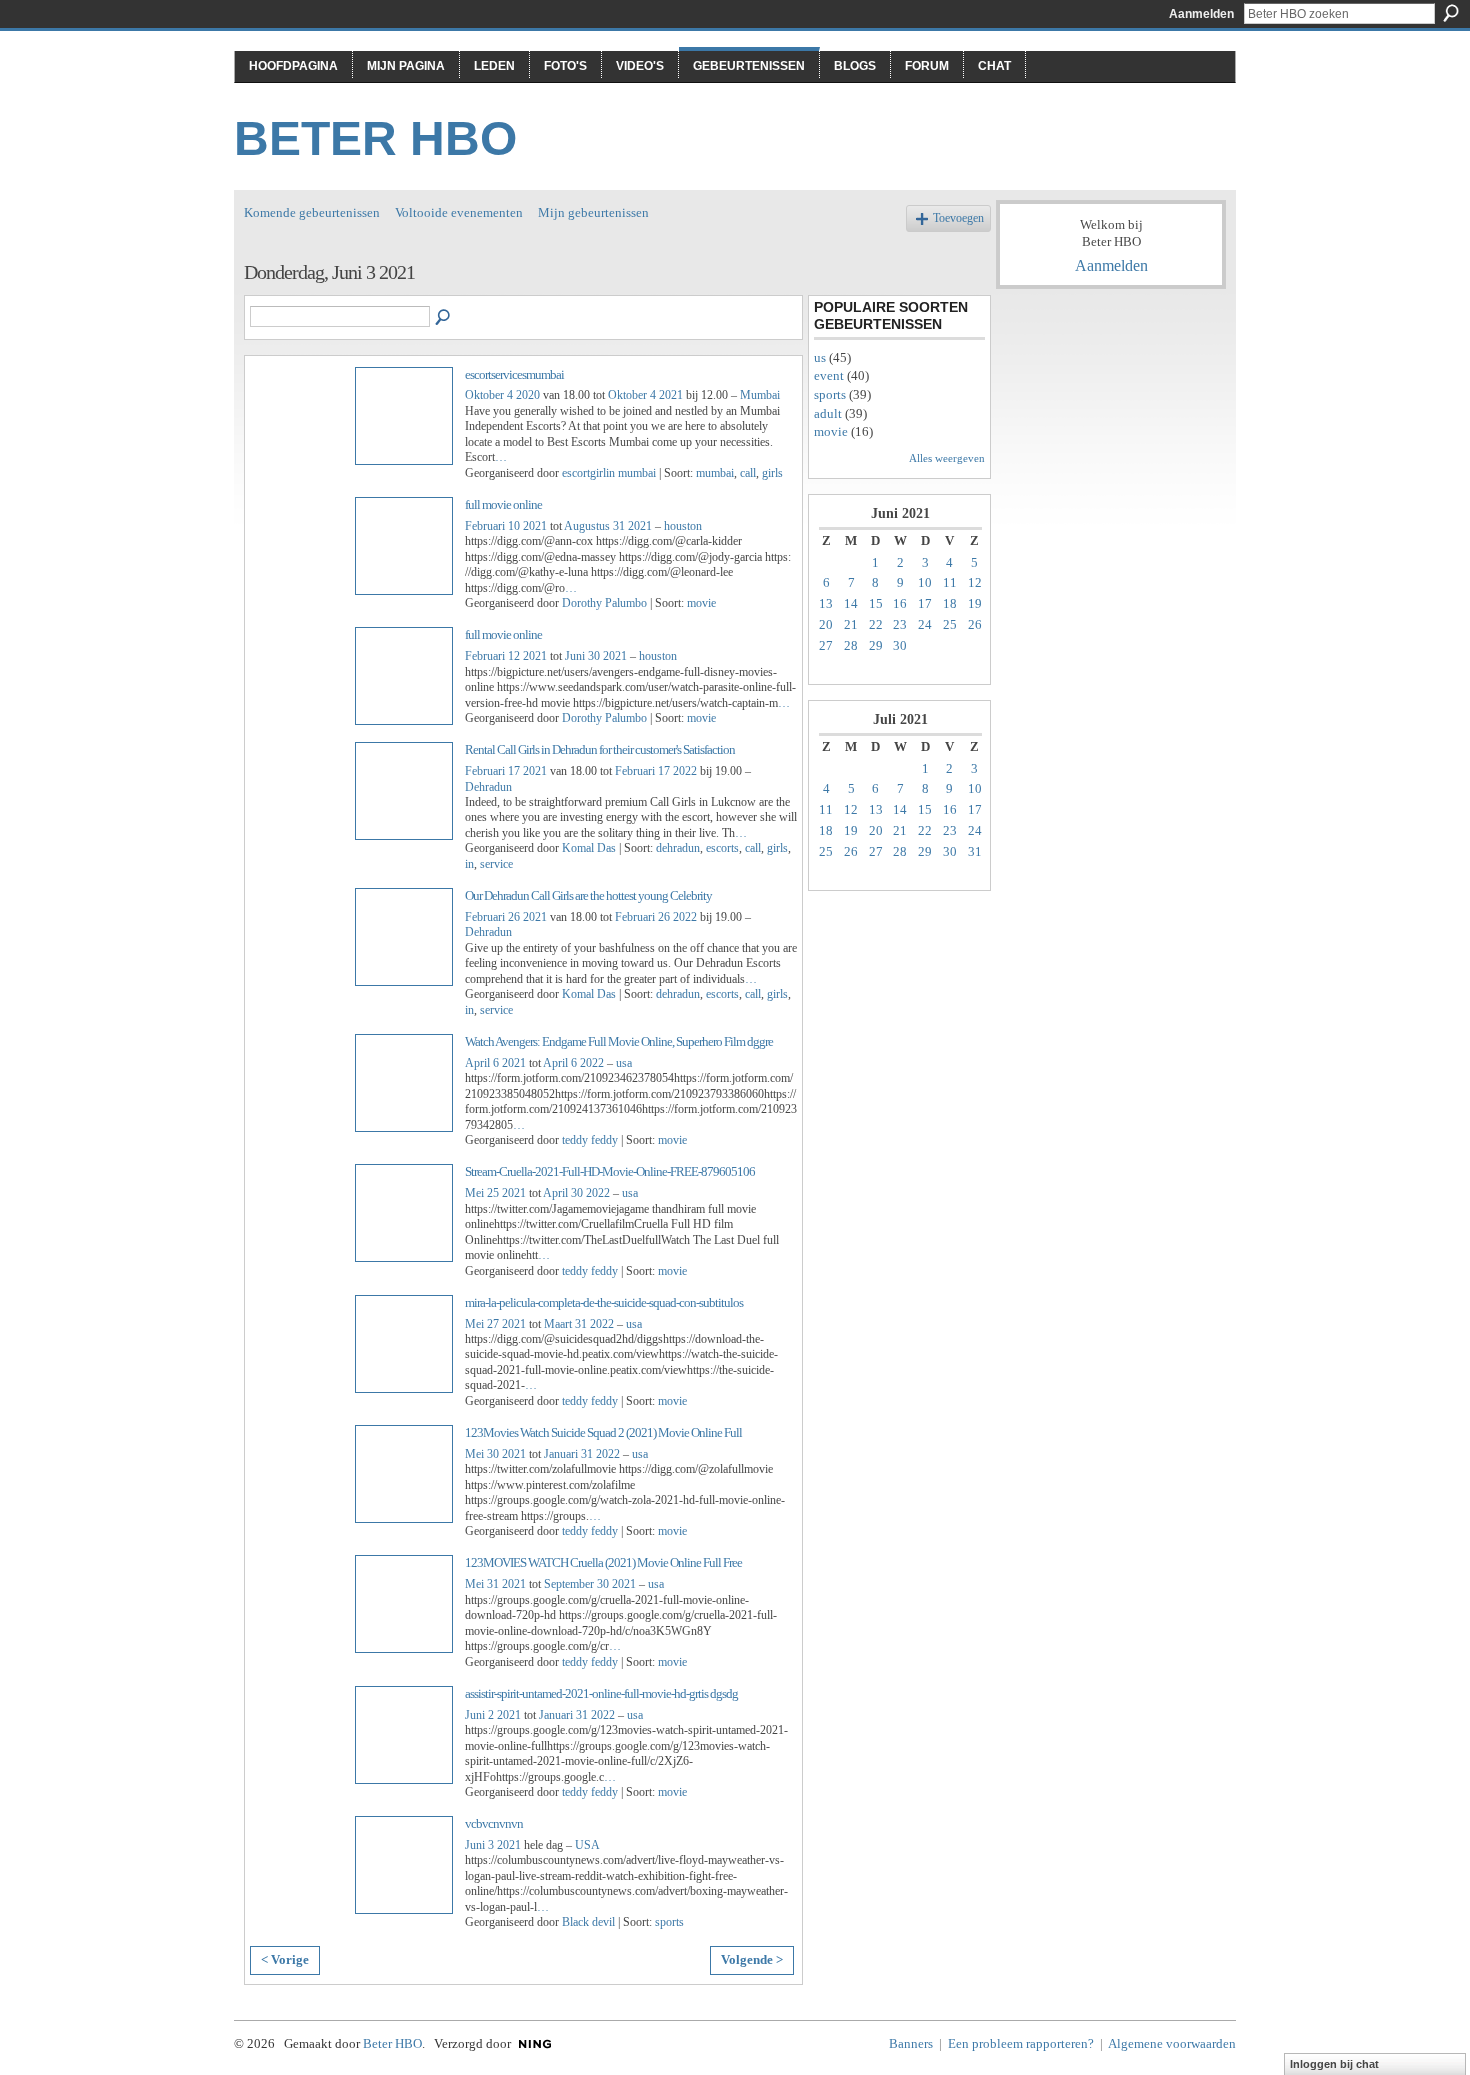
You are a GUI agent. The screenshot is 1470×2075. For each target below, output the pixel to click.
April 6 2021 (495, 1063)
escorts (722, 848)
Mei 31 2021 (495, 1584)
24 (925, 624)
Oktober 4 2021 (645, 395)
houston (683, 526)
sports (669, 1922)
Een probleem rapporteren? (1021, 2043)
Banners (911, 2043)
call (748, 473)
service (496, 864)
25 (950, 624)
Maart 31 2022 (579, 1324)
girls (772, 473)
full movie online (503, 504)
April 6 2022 (573, 1063)
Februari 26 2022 (656, 917)
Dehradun (488, 787)
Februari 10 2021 (506, 526)
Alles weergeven (947, 458)
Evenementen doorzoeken (444, 318)
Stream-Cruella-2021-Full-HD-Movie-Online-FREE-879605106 (610, 1171)
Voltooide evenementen (459, 212)
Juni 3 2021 (493, 1845)
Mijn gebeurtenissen (593, 212)
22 (876, 624)
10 (925, 582)
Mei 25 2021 (495, 1193)
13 (826, 603)
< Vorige (285, 1959)
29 (876, 645)
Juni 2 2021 (493, 1715)
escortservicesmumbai (514, 374)
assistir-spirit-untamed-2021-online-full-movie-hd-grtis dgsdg (601, 1693)
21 (851, 624)
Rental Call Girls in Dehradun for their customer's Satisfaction (600, 749)
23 (900, 624)
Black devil (588, 1922)
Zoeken (1451, 13)
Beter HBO (375, 138)
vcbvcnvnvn (494, 1823)
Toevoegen (958, 218)
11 (950, 582)
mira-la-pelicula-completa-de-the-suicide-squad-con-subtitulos (604, 1302)
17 (925, 603)
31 (975, 851)
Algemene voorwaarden (1172, 2043)
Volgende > (752, 1959)
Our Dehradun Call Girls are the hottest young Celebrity (588, 895)
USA (587, 1845)
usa (624, 1063)
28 (851, 645)
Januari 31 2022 (582, 1454)
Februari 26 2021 (506, 917)
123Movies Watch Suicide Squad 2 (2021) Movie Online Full (603, 1432)
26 (975, 624)
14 (851, 603)
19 (975, 603)
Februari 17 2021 (506, 771)
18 (950, 603)
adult (828, 413)
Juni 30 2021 (596, 656)
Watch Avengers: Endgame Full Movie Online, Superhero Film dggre (619, 1041)
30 (900, 645)
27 (826, 645)
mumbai (715, 473)
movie (701, 603)
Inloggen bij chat (1334, 2064)
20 (826, 624)
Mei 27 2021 (495, 1324)
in (469, 864)
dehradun (678, 848)
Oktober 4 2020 (502, 395)
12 (975, 582)
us (820, 357)
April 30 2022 (576, 1193)
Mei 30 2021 (495, 1454)
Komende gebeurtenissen (312, 212)
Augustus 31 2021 (608, 526)
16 (900, 603)
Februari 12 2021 (506, 656)
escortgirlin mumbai (609, 473)
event (829, 375)
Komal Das (589, 848)
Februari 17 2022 (656, 771)
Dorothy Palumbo (604, 603)
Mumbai (760, 395)
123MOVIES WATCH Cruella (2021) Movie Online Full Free (603, 1562)
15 (876, 603)
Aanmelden (1201, 14)
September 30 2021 (590, 1584)
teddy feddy (590, 1140)
